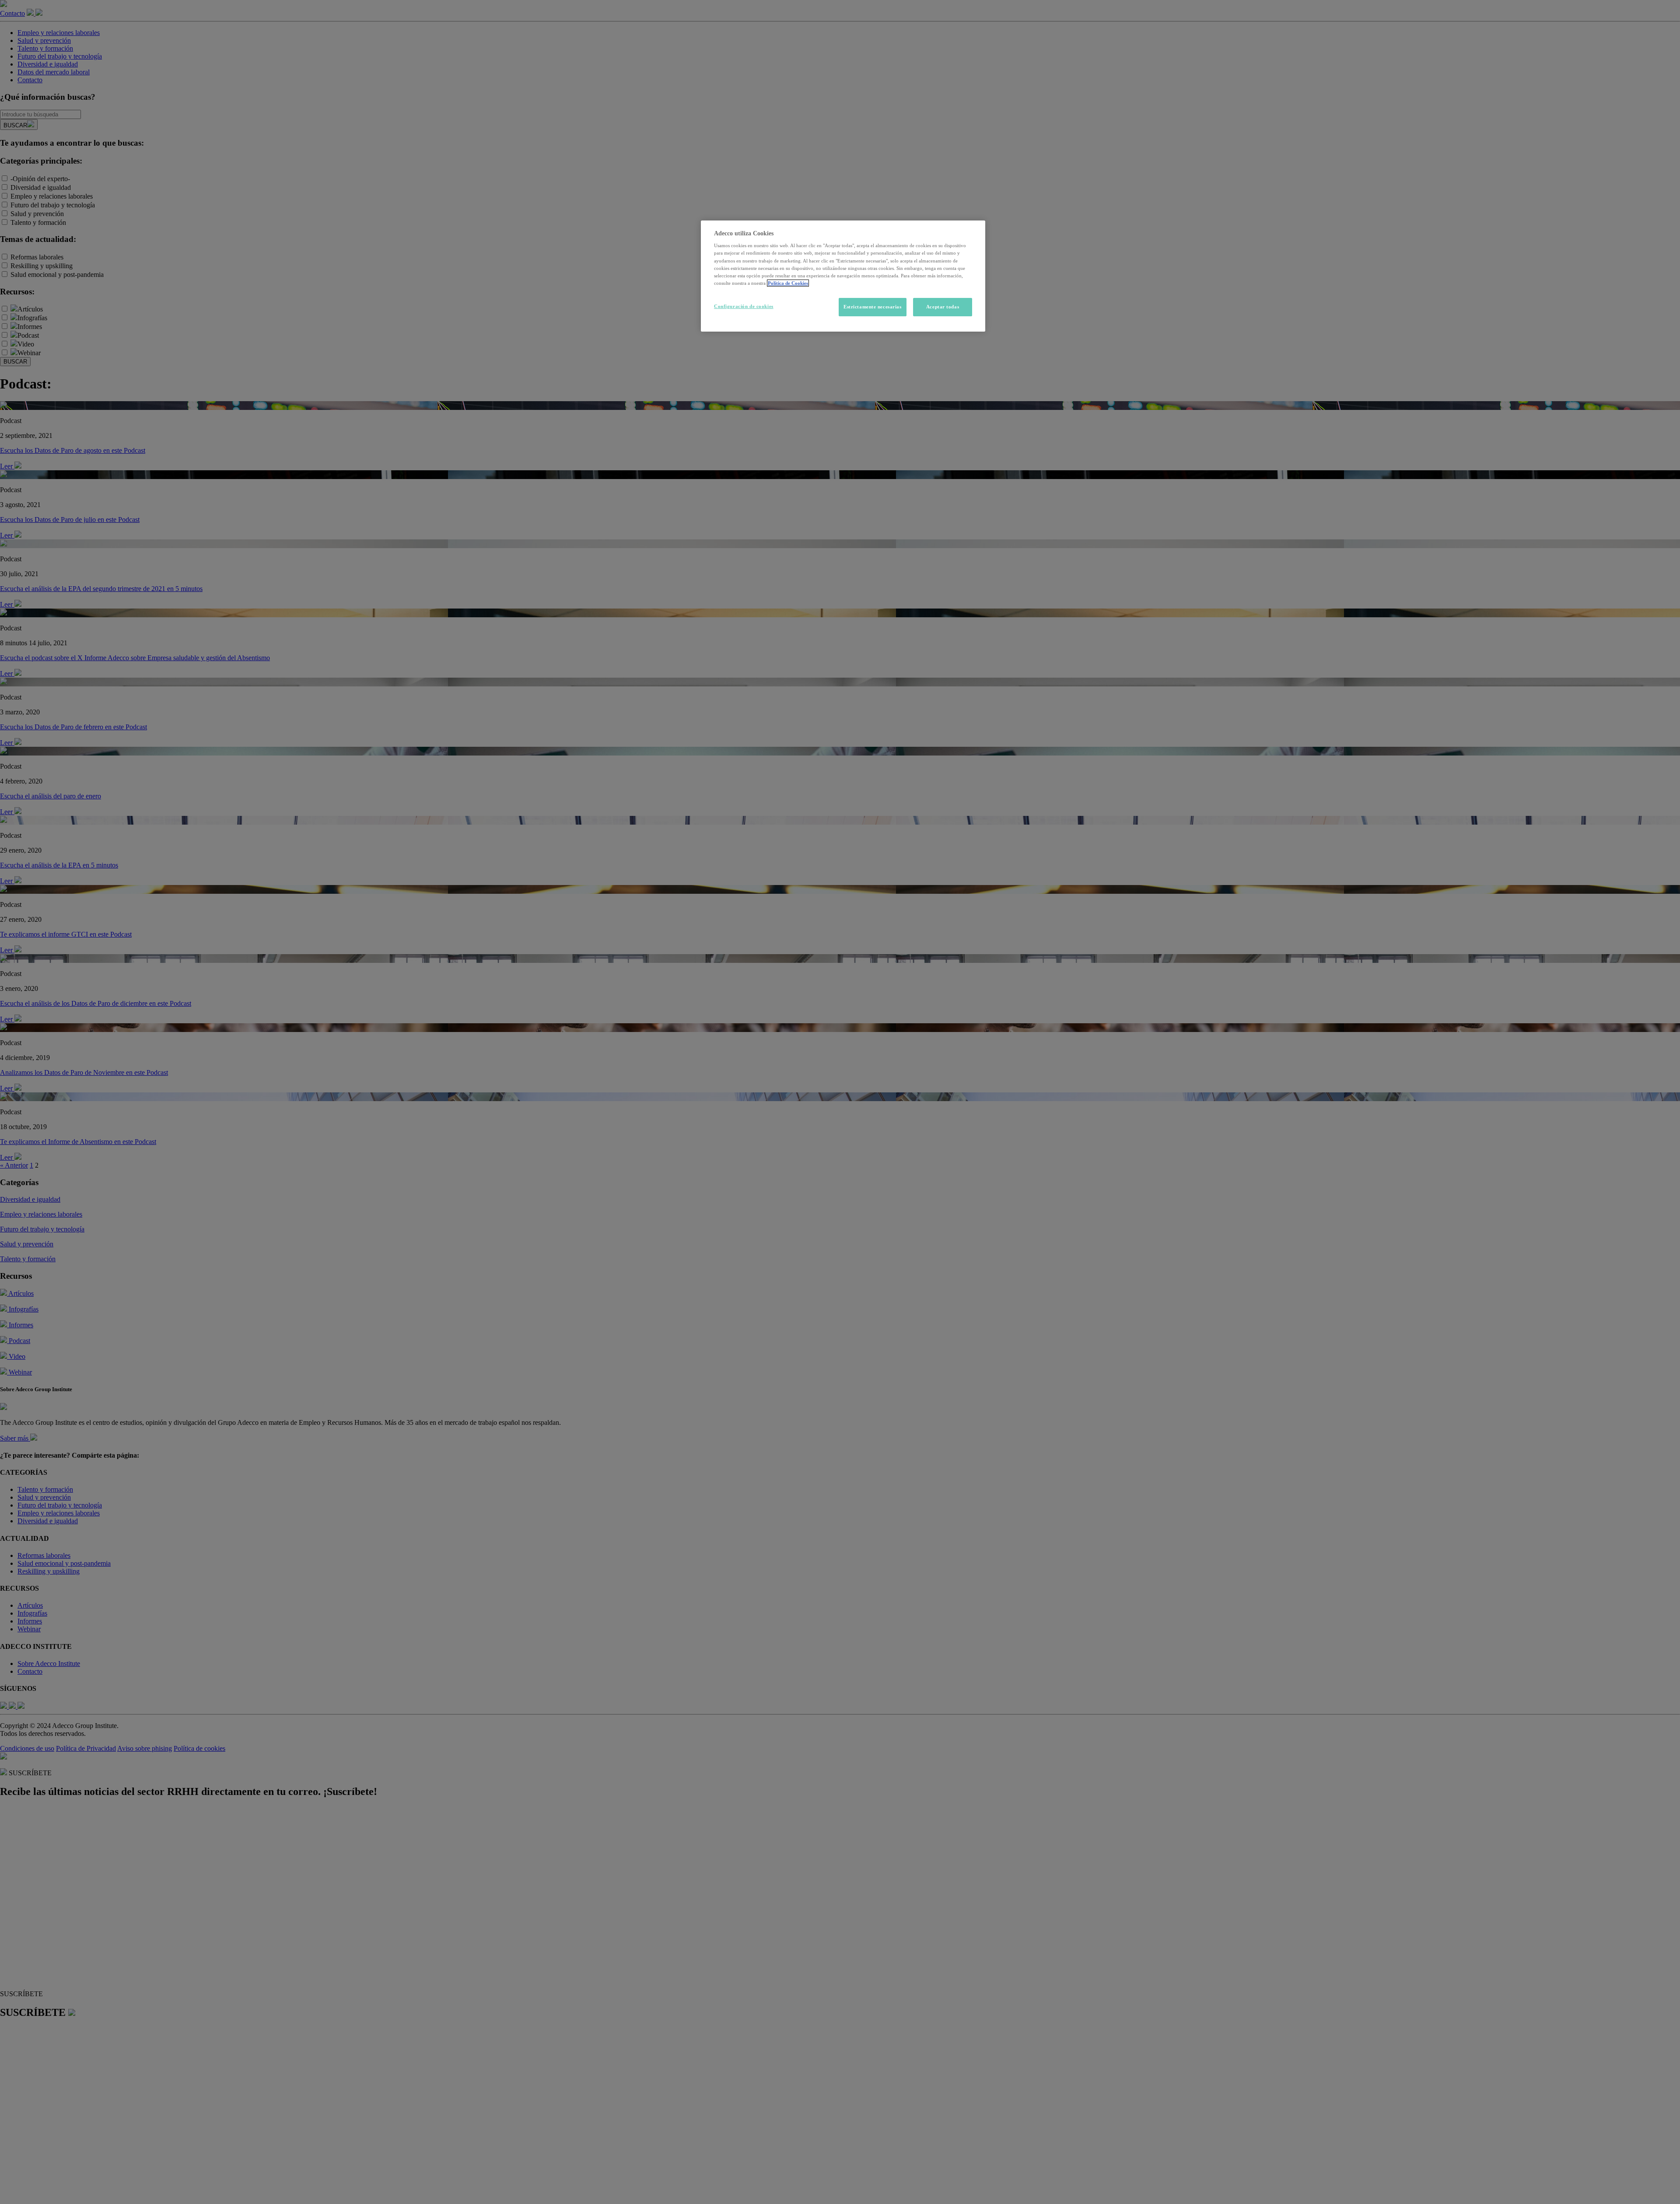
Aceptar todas (943, 307)
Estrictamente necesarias (873, 307)
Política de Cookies (788, 283)
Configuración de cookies (744, 306)
